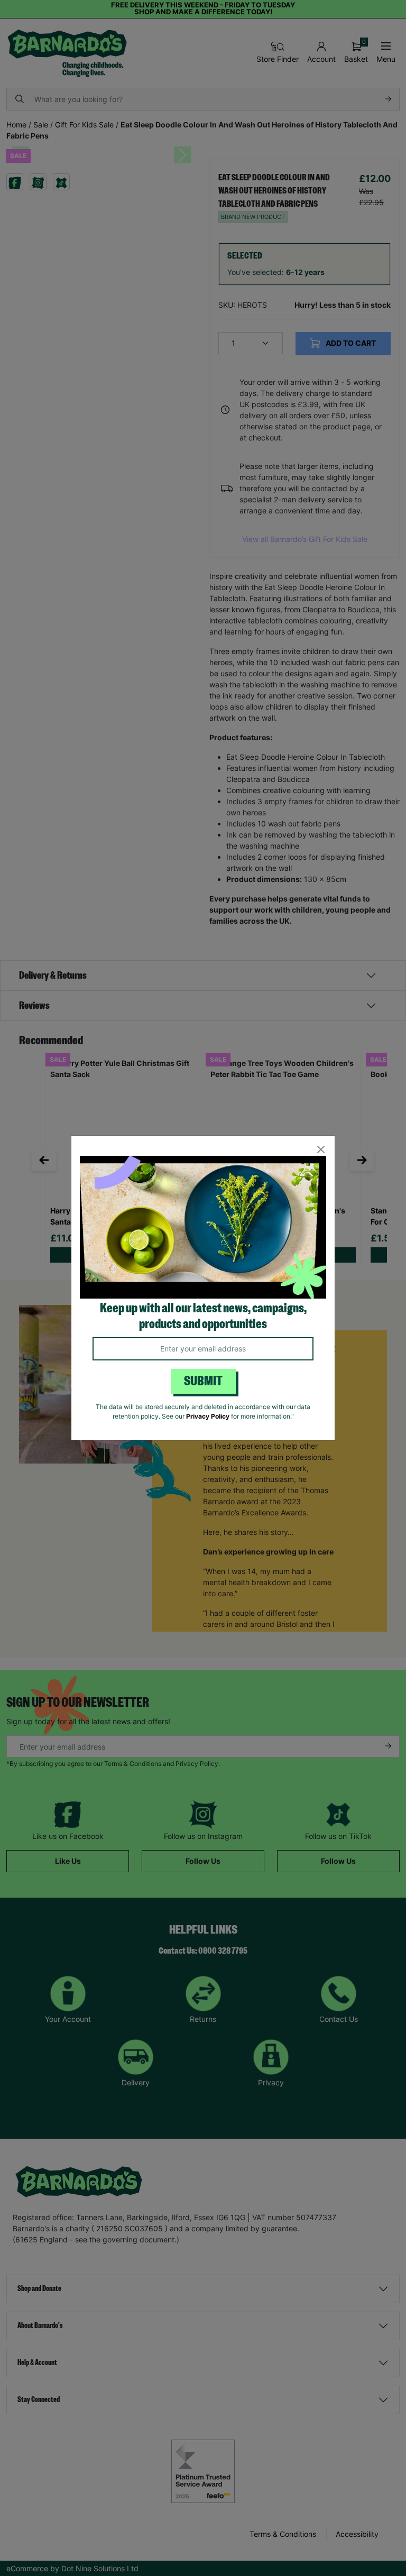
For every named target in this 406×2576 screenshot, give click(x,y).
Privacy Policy (208, 1416)
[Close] (321, 1150)
